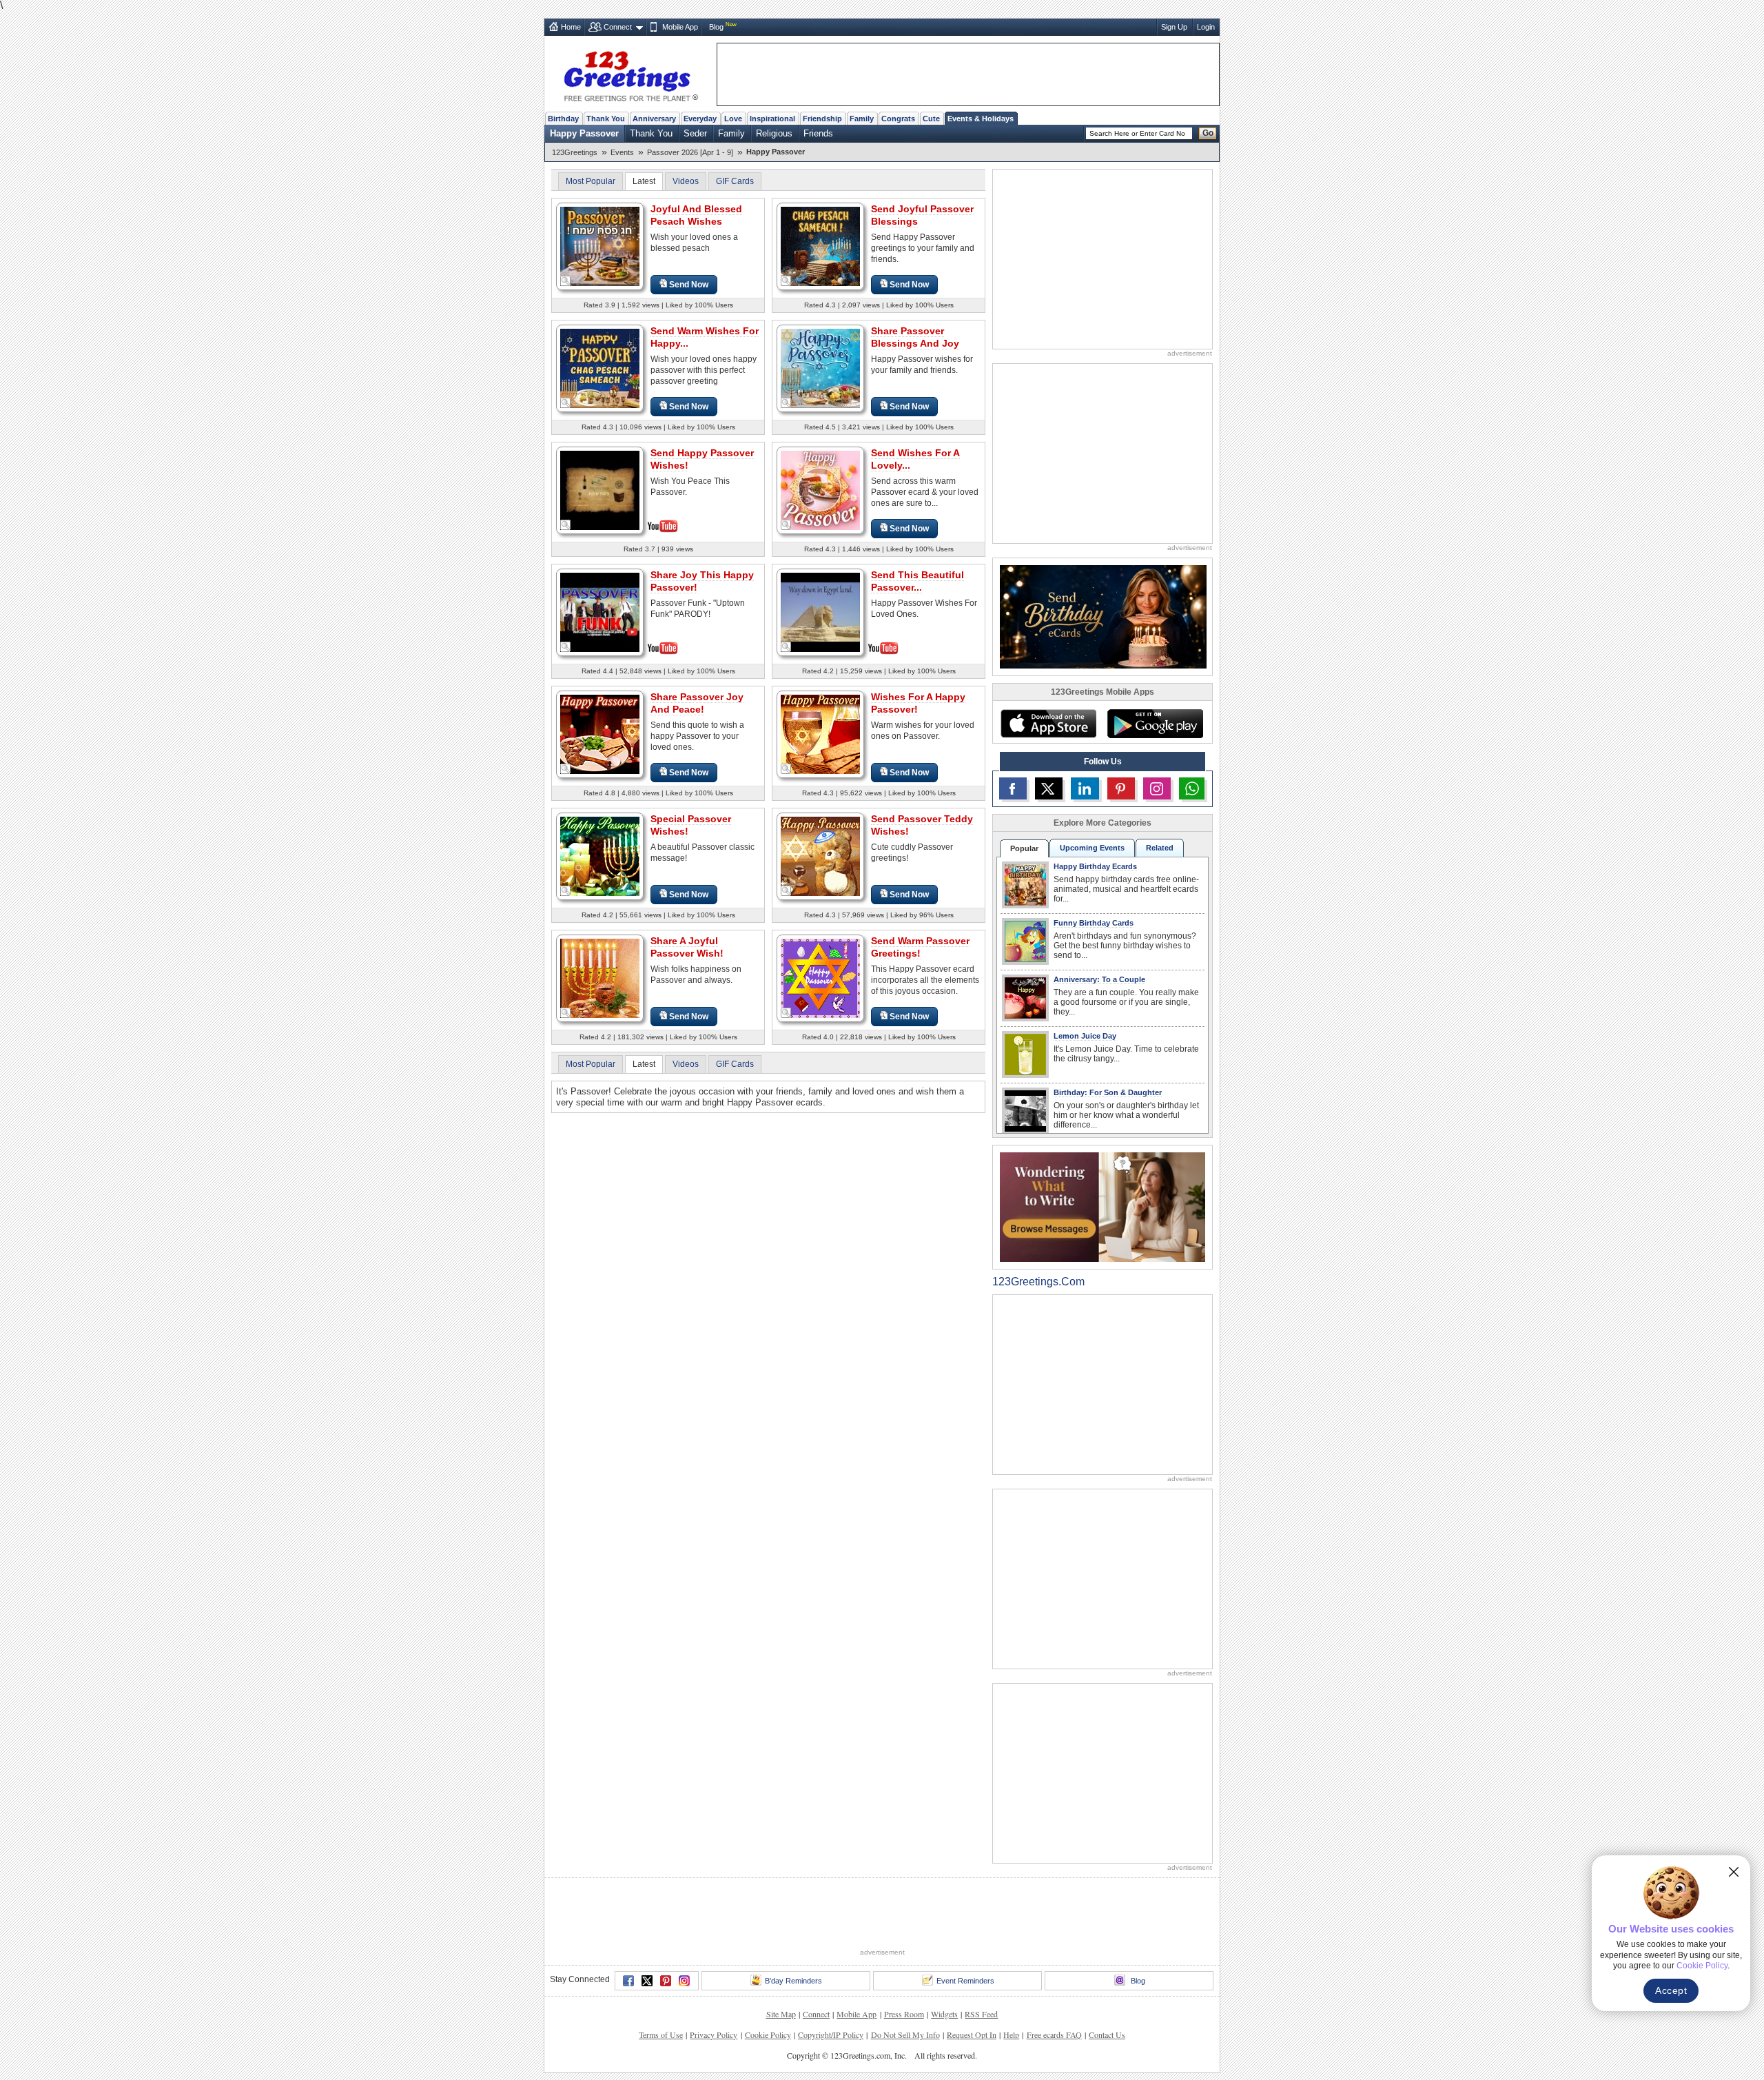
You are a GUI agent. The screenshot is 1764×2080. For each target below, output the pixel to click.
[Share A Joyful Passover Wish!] (600, 978)
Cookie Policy (768, 2035)
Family (862, 119)
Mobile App (680, 27)
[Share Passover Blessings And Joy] (820, 368)
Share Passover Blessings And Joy (915, 337)
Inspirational (772, 119)
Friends (818, 133)
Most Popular (591, 181)
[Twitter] (647, 1981)
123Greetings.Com (1038, 1282)
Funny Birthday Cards (1094, 923)
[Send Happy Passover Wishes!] (600, 489)
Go (1208, 133)
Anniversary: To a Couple (1099, 979)
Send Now (689, 285)
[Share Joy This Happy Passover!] (600, 611)
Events (622, 152)
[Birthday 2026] (1103, 616)
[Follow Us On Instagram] (1157, 788)
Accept (1671, 1990)
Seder (695, 133)
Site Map (781, 2014)
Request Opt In (972, 2035)
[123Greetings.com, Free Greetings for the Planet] (630, 74)
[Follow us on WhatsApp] (1192, 788)
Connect (618, 27)
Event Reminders (965, 1981)
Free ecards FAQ (1054, 2035)
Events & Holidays (981, 119)
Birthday (563, 119)
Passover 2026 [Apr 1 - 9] (690, 152)
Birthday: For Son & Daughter (1108, 1092)
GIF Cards (735, 181)
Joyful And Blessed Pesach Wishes (696, 215)
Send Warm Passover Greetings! (920, 947)
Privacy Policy (714, 2035)
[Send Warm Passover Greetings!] (820, 978)
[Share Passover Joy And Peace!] (600, 734)
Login (1206, 27)
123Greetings (575, 152)
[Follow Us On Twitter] (1049, 788)
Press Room (904, 2014)
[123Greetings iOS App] (1048, 724)
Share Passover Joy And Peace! (697, 703)
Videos (686, 181)
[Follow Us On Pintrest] (1121, 788)
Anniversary (654, 119)
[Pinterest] (666, 1981)
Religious (774, 133)
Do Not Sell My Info (905, 2035)
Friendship (822, 119)
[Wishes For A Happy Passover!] (820, 734)
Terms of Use (661, 2035)
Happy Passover (584, 133)
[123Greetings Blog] (1102, 1206)
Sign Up (1174, 27)
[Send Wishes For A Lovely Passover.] (820, 490)
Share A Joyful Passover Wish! (687, 947)
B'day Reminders (793, 1981)
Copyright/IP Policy (831, 2035)
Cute (931, 119)
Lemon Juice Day (1085, 1036)
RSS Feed (981, 2014)
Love (733, 119)
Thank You (606, 119)
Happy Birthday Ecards (1095, 866)
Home (571, 27)
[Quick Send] (566, 281)
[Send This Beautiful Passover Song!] (820, 611)
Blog (716, 27)
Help (1011, 2035)
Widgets (944, 2014)
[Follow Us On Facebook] (1013, 788)
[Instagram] (684, 1981)
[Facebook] (628, 1981)
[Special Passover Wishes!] (600, 856)
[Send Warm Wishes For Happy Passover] (600, 368)
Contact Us (1107, 2035)
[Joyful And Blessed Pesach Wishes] (600, 246)
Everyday (700, 119)
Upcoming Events (1092, 848)
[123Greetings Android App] (1155, 724)
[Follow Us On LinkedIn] (1085, 788)
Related (1160, 848)
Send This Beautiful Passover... (917, 581)
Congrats (898, 119)
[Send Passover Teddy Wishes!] (820, 856)
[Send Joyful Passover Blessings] (820, 246)
